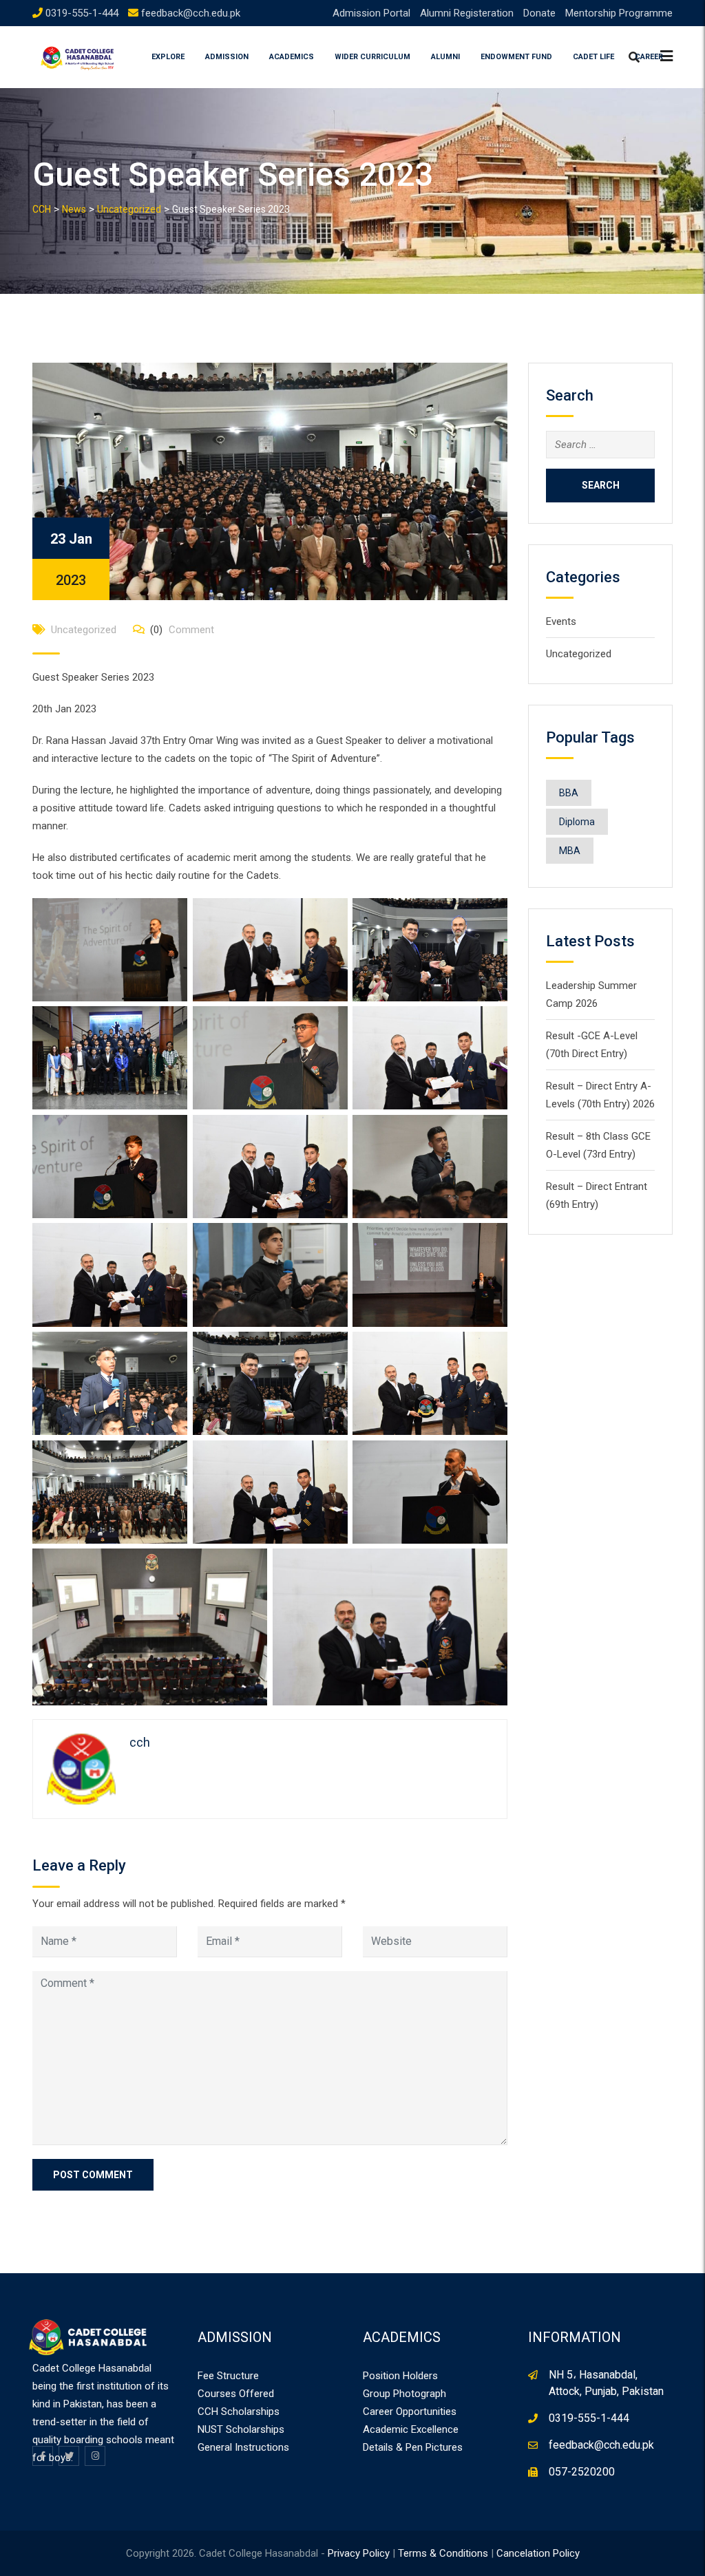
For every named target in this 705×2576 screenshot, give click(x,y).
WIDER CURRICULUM (372, 57)
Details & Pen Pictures (413, 2447)
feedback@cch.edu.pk (191, 13)
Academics (292, 57)
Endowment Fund (516, 57)
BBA (569, 793)
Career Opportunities (410, 2412)
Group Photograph (404, 2394)
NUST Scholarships (241, 2429)
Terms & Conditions (443, 2553)
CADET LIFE (593, 57)
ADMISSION (227, 57)
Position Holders (400, 2376)
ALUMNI (445, 57)
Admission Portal (371, 13)
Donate (539, 13)
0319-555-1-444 (82, 13)
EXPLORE (168, 57)
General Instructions (243, 2447)
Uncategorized (84, 630)
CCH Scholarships (239, 2412)
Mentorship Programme (619, 13)
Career (649, 57)
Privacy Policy (359, 2553)
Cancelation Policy (538, 2553)
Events (561, 621)
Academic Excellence (411, 2429)
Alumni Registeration (467, 13)
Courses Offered (236, 2394)
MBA (570, 851)
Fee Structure (228, 2376)
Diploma (577, 822)
